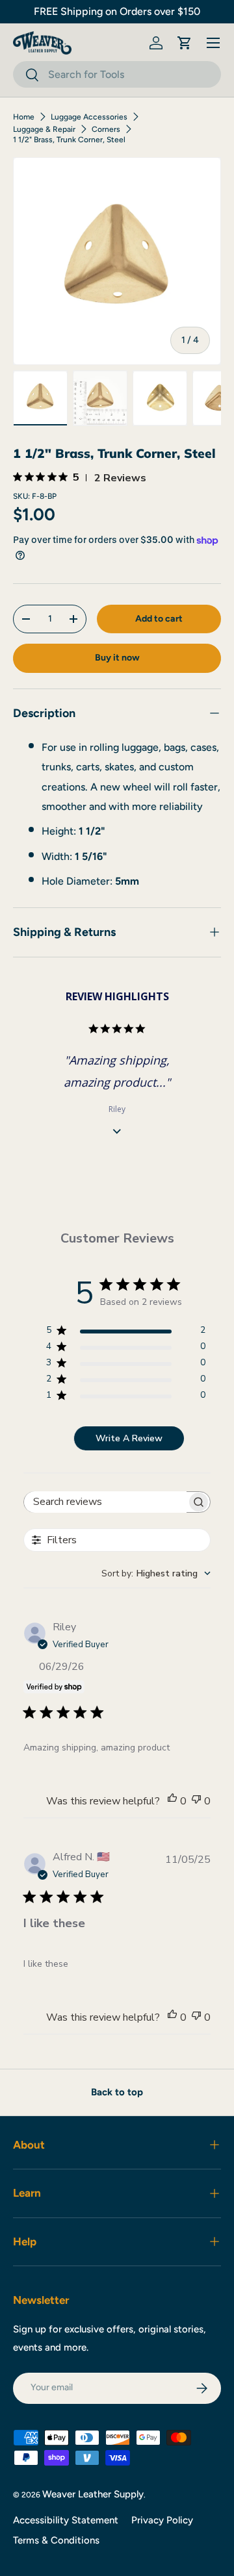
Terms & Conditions (56, 2540)
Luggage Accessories (89, 117)
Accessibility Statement (66, 2520)
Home (24, 117)
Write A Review (129, 1438)
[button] (185, 43)
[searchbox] (105, 1502)
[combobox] (117, 74)
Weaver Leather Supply (93, 2494)
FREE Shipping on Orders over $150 (117, 11)
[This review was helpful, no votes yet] (172, 1801)
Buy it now (117, 658)
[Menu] (213, 43)
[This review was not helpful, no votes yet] (196, 1801)
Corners (106, 129)
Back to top (117, 2092)
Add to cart (159, 619)
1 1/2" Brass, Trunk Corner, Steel (69, 140)
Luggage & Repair (44, 129)
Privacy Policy (162, 2520)
